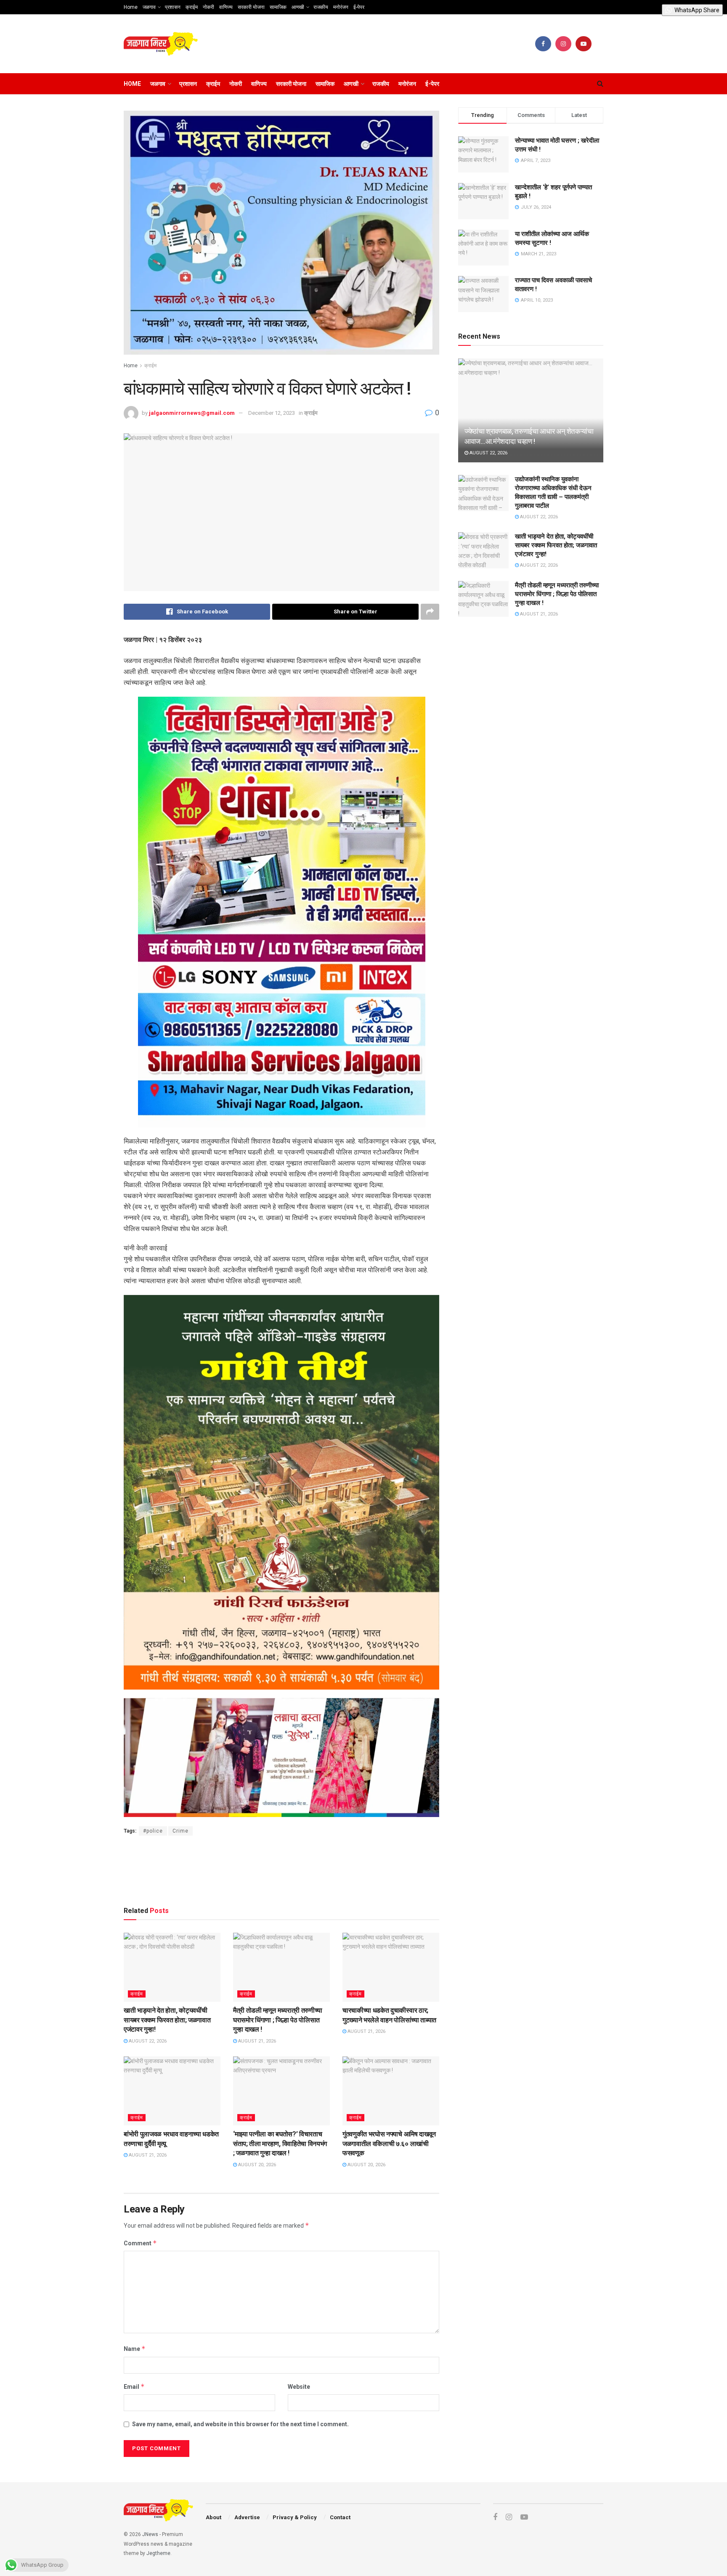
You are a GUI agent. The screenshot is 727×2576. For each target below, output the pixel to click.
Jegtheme (158, 2553)
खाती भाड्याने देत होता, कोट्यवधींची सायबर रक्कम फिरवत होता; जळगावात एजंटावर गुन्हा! (167, 2020)
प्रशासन (173, 7)
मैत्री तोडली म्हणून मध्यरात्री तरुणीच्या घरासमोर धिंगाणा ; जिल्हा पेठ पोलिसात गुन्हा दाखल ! (278, 2020)
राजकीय (321, 7)
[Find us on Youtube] (584, 44)
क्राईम (192, 7)
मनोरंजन (341, 7)
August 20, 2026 (256, 2165)
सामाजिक (278, 7)
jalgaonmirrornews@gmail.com (192, 413)
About (214, 2517)
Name (135, 2349)
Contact (340, 2517)
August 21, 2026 (256, 2041)
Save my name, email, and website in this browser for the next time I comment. (240, 2424)
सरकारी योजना (251, 7)
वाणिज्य (226, 7)
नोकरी (208, 7)
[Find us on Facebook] (543, 44)
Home (131, 7)
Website (299, 2387)
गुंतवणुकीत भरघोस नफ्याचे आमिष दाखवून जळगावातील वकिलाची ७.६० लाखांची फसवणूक (389, 2144)
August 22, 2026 (147, 2041)
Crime (180, 1831)
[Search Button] (600, 84)
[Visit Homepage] (161, 44)
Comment (140, 2243)
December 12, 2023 (272, 413)
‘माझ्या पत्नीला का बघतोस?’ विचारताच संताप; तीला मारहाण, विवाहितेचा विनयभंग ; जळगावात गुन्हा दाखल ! (280, 2144)
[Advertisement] (281, 1869)
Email (134, 2386)
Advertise (247, 2517)
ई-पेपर (359, 7)
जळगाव (149, 7)
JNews (150, 2534)
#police (153, 1831)
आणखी (298, 7)
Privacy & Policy (295, 2517)
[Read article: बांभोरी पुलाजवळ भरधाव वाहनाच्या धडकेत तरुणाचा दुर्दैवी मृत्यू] (172, 2091)
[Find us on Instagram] (563, 44)
